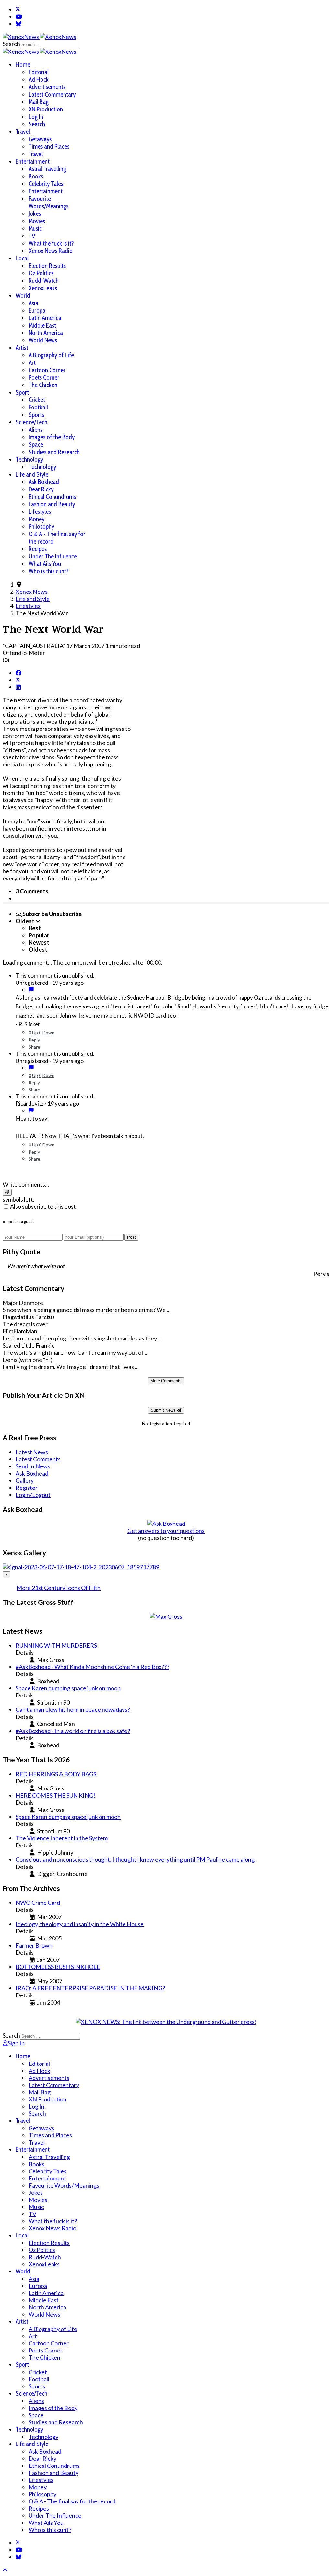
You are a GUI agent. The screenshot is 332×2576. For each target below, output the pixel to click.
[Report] (31, 990)
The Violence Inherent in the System (62, 1838)
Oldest (38, 949)
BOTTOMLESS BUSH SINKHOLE (58, 1967)
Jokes (35, 214)
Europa (37, 310)
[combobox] (50, 45)
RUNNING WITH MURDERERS (56, 1645)
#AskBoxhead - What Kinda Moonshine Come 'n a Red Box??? (92, 1667)
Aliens (36, 430)
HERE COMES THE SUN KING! (55, 1795)
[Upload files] (7, 1192)
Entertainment (33, 161)
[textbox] (166, 1171)
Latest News (32, 1452)
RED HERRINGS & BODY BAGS (56, 1774)
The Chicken (43, 385)
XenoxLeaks (43, 288)
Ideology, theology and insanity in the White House (80, 1924)
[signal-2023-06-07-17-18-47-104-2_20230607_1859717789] (81, 1567)
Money (36, 519)
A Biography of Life (51, 355)
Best (35, 928)
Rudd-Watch (44, 281)
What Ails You (45, 564)
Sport (22, 392)
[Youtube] (19, 17)
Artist (22, 348)
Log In (36, 117)
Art (32, 363)
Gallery (25, 1480)
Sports (36, 415)
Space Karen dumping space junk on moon (68, 1688)
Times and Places (49, 147)
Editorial (39, 72)
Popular (39, 935)
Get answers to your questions (166, 1531)
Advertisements (47, 87)
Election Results (47, 266)
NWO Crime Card (38, 1903)
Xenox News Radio (51, 251)
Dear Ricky (41, 489)
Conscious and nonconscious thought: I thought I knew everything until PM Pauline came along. (136, 1859)
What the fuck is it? (51, 243)
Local (22, 258)
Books (36, 176)
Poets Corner (44, 378)
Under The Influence (53, 556)
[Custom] (18, 24)
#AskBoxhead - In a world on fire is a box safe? (73, 1731)
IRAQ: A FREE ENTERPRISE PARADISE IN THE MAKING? (90, 1988)
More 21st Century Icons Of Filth (59, 1588)
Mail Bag (39, 102)
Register (27, 1488)
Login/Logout (33, 1495)
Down (48, 1033)
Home (23, 65)
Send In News (33, 1466)
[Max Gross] (166, 1616)
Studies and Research (54, 452)
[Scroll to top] (5, 2570)
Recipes (38, 549)
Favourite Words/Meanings (48, 202)
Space (36, 445)
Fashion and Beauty (52, 504)
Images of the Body (52, 437)
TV (32, 236)
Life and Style (32, 474)
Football (38, 407)
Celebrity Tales (46, 184)
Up (35, 1033)
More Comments (166, 1381)
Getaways (40, 139)
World (23, 296)
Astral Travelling (47, 169)
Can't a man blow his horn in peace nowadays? (73, 1709)
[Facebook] (18, 673)
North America (46, 333)
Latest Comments (38, 1459)
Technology (29, 460)
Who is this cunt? (49, 571)
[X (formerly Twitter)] (18, 680)
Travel (23, 132)
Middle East (42, 325)
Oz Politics (41, 273)
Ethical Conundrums (52, 497)
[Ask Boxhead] (166, 1524)
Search (11, 44)
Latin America (45, 318)
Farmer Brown (34, 1945)
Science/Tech (31, 422)
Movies (37, 221)
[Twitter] (18, 9)
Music (35, 229)
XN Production (46, 109)
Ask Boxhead (44, 482)
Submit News (164, 1410)
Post (131, 1237)
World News (43, 340)
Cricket (37, 400)
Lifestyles (40, 512)
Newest (39, 942)
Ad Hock (39, 80)
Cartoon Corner (47, 370)
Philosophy (41, 527)
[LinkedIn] (18, 687)
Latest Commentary (52, 94)
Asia (33, 303)
